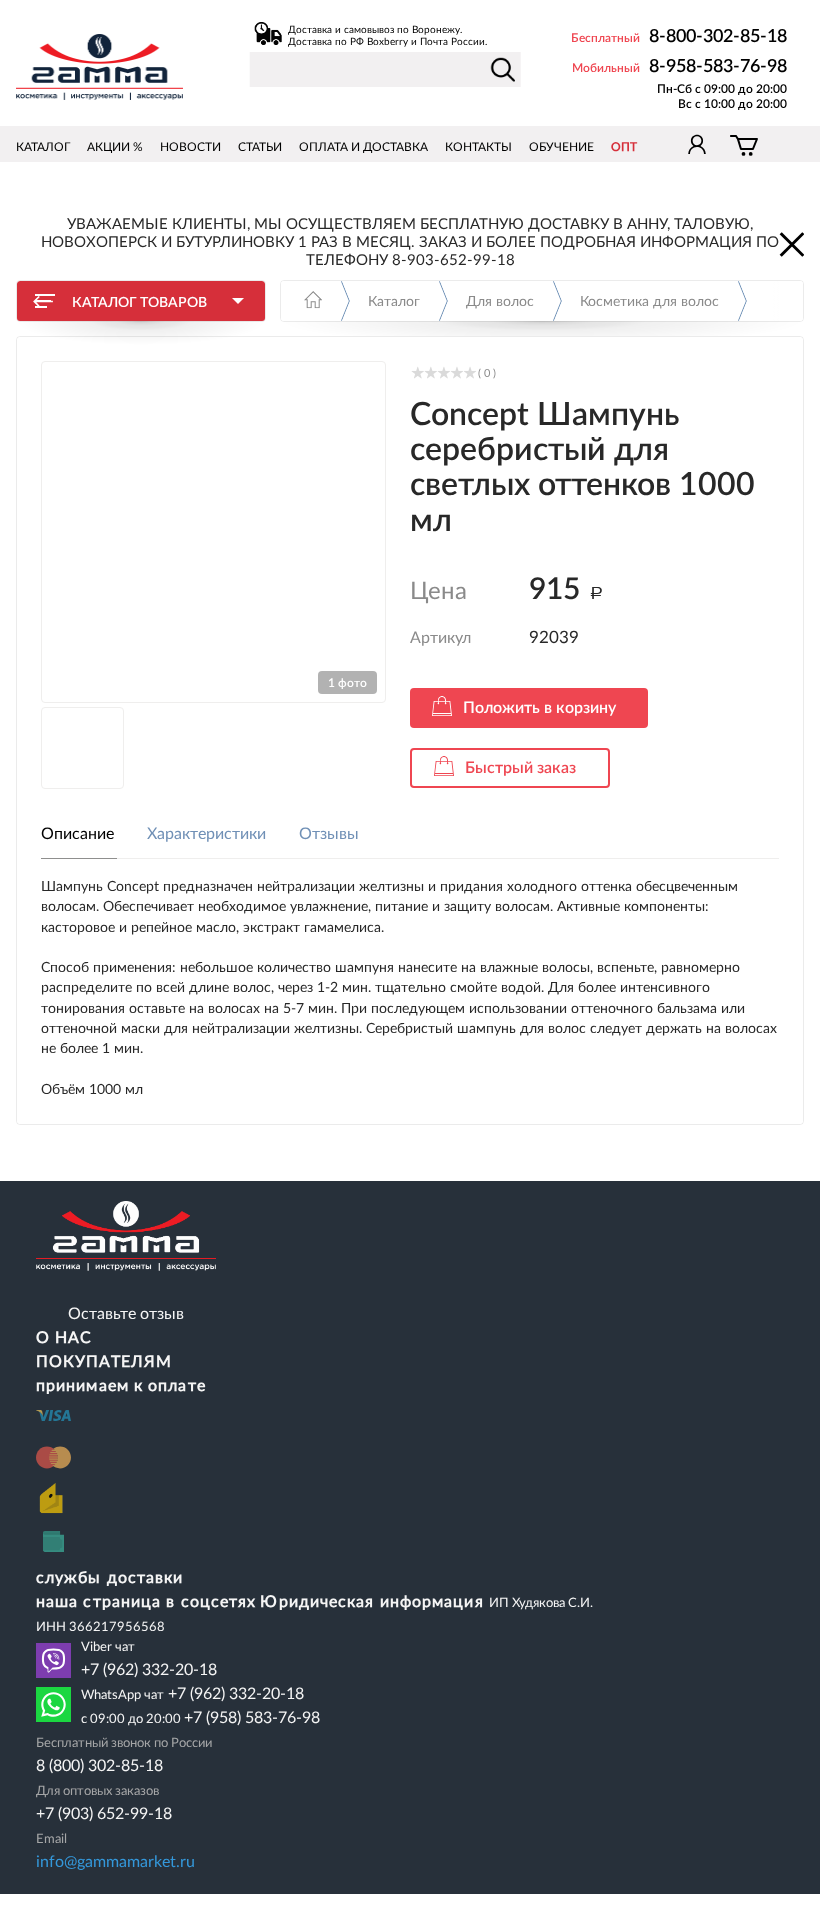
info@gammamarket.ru (115, 1862)
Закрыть (790, 243)
